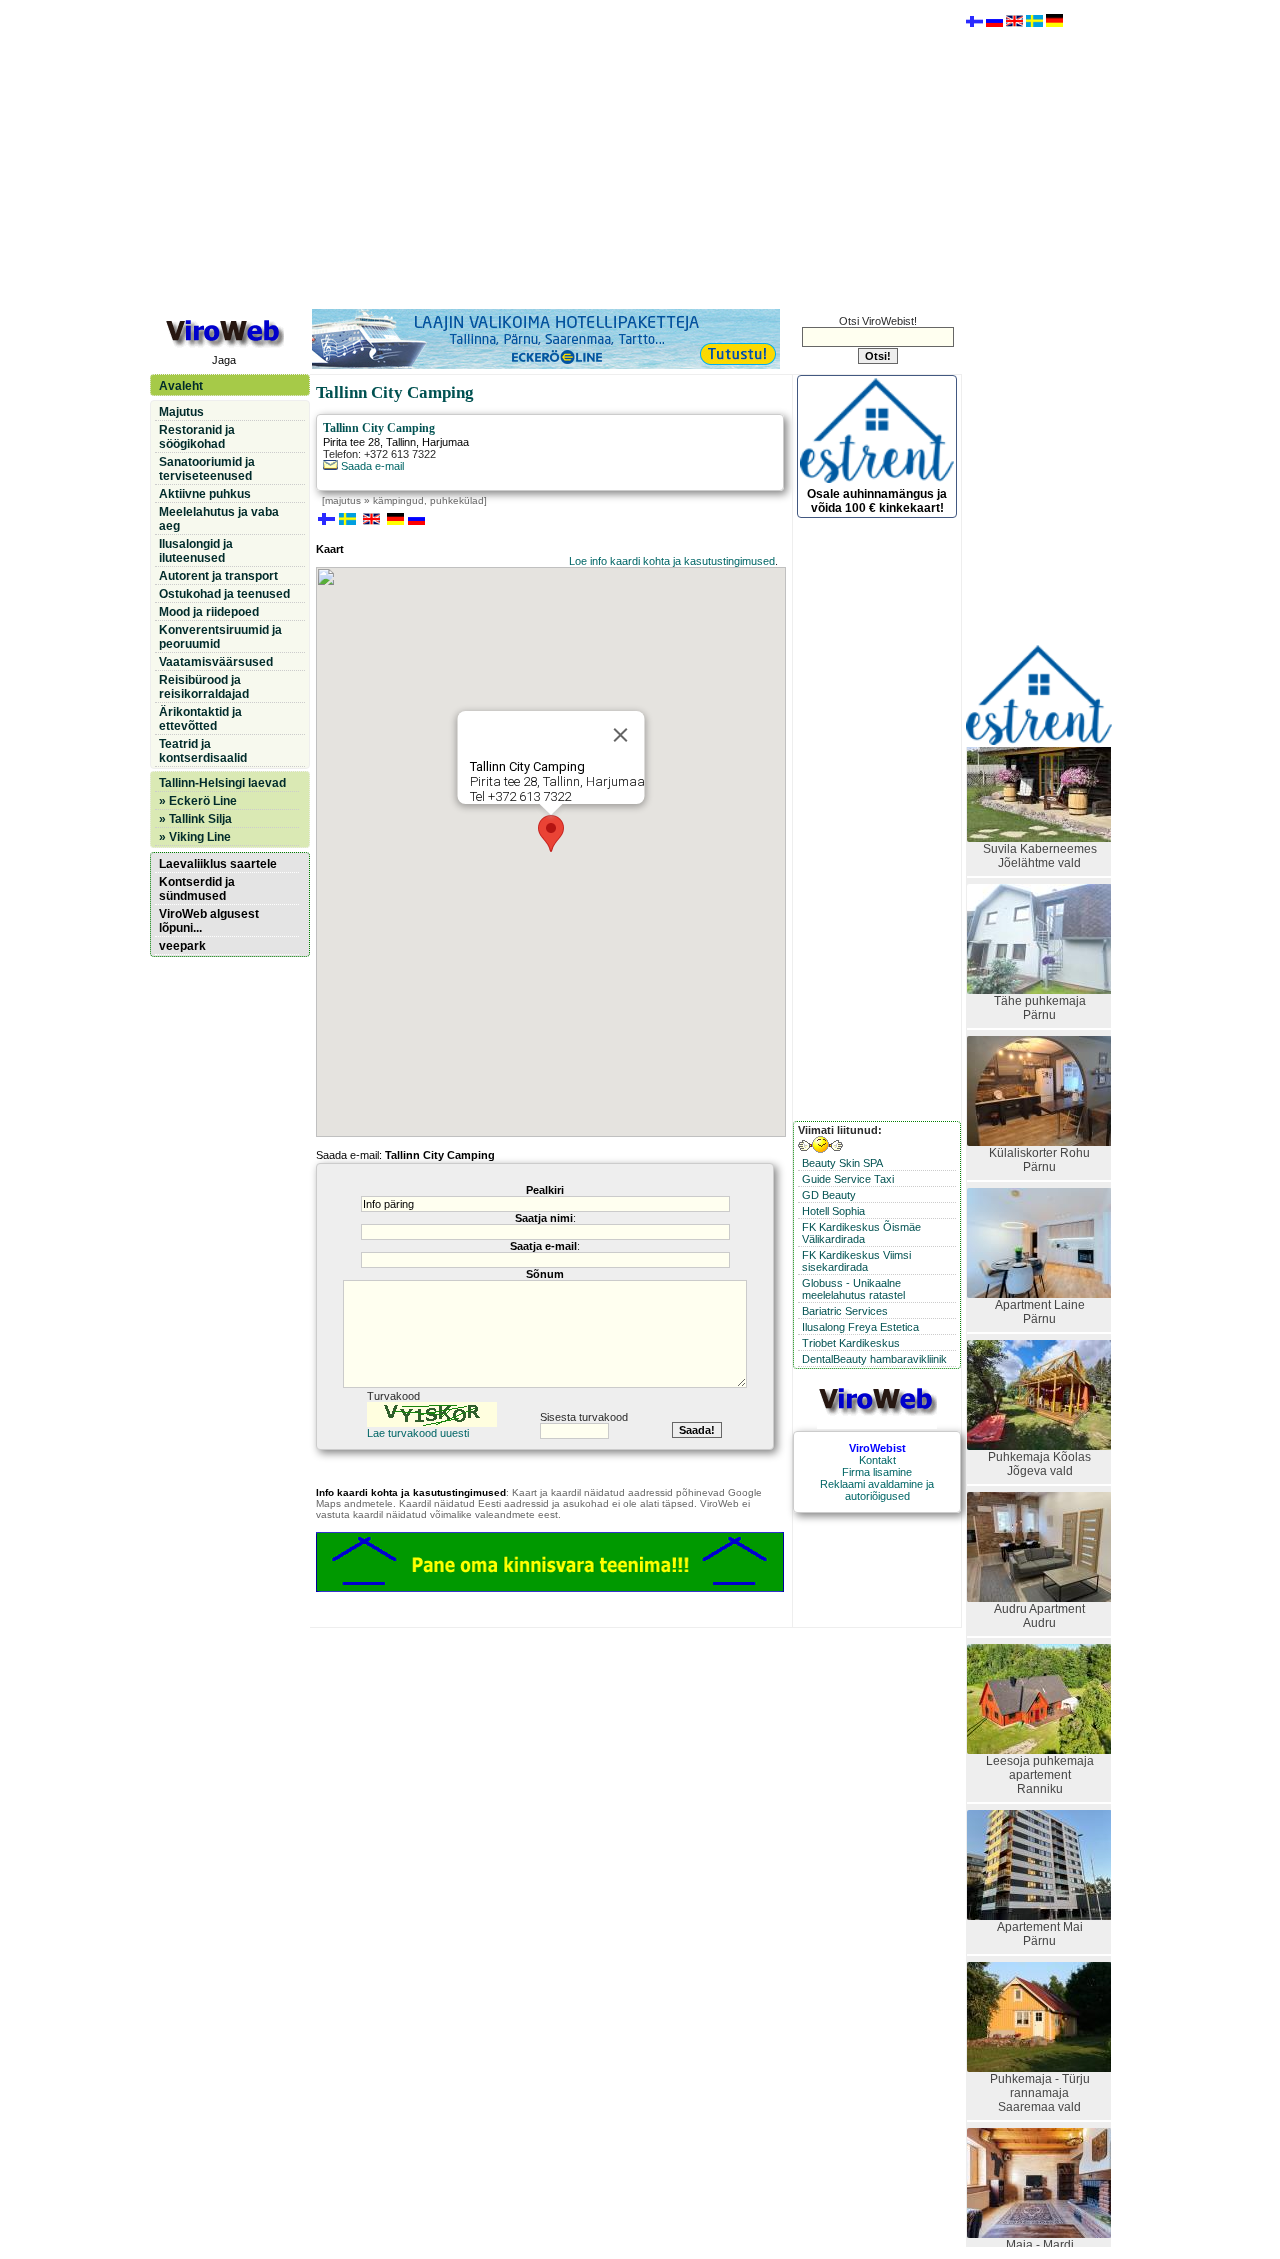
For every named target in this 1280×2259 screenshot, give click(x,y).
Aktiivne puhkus (205, 494)
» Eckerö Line (198, 801)
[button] (551, 833)
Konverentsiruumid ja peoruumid (220, 637)
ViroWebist (877, 1448)
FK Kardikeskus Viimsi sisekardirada (856, 1261)
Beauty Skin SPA (842, 1163)
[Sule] (621, 735)
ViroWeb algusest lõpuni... (209, 921)
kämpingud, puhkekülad (428, 500)
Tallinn (401, 442)
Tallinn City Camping (379, 428)
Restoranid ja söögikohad (197, 437)
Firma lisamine (877, 1472)
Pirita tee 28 (351, 442)
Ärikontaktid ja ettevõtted (200, 719)
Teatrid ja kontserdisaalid (203, 751)
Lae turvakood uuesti (418, 1433)
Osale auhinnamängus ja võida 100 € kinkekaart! (877, 501)
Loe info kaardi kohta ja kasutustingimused (672, 561)
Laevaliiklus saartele (218, 864)
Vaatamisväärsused (216, 662)
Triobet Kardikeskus (851, 1343)
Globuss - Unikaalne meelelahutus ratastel (853, 1289)
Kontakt (877, 1460)
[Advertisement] (555, 153)
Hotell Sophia (833, 1211)
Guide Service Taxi (848, 1179)
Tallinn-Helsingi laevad (222, 783)
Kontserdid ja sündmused (197, 889)
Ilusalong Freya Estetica (860, 1327)
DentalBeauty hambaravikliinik (874, 1359)
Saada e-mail (371, 466)
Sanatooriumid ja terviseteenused (207, 469)
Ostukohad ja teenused (224, 594)
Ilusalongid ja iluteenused (196, 551)
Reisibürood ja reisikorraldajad (204, 687)
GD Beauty (829, 1195)
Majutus (181, 412)
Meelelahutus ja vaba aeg (219, 519)
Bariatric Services (845, 1311)
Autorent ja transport (218, 576)
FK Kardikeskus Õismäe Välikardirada (861, 1233)
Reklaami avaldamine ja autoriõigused (877, 1490)
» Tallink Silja (195, 819)
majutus (343, 500)
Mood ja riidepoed (209, 612)
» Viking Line (195, 837)
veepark (182, 946)
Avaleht (181, 386)
